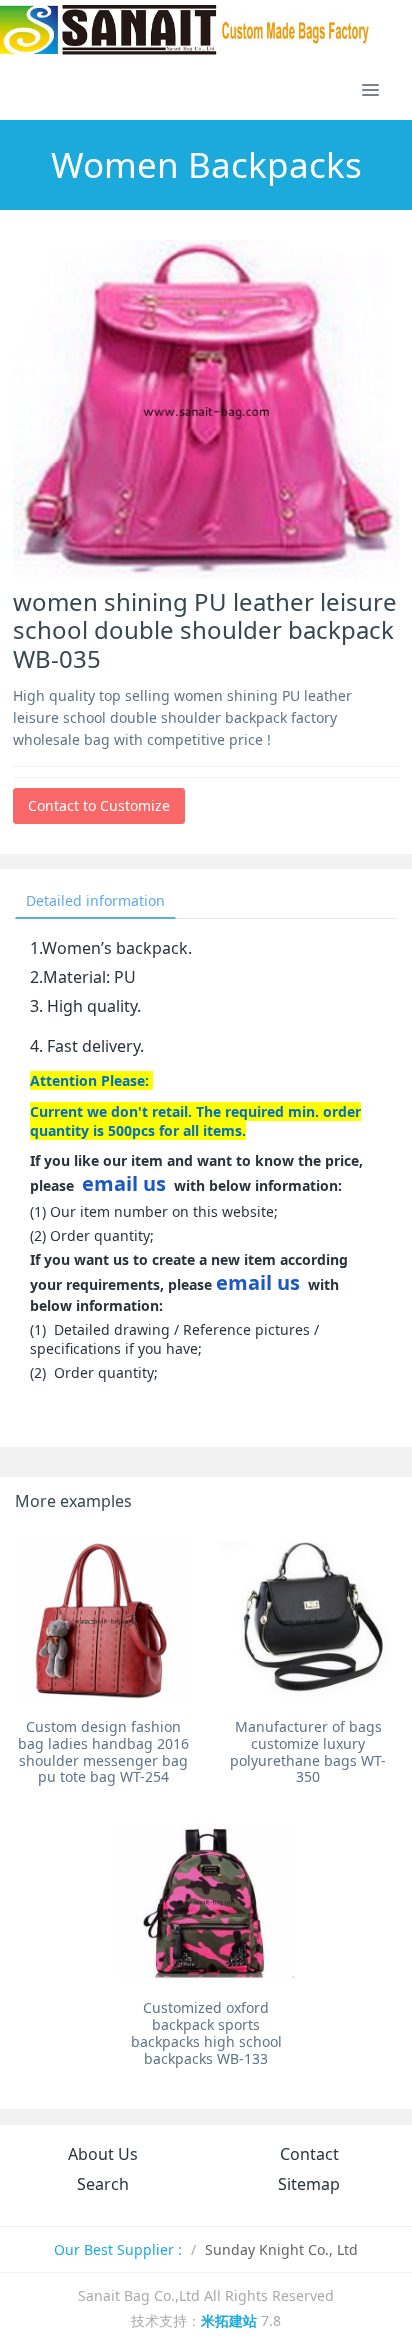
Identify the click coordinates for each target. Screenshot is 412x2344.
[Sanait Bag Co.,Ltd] (186, 30)
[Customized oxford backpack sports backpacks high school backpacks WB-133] (206, 1901)
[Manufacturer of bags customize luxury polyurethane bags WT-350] (308, 1620)
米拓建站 (231, 2320)
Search (103, 2184)
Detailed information (95, 900)
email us (124, 1183)
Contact (309, 2154)
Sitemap (309, 2184)
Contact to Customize (99, 805)
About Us (103, 2154)
